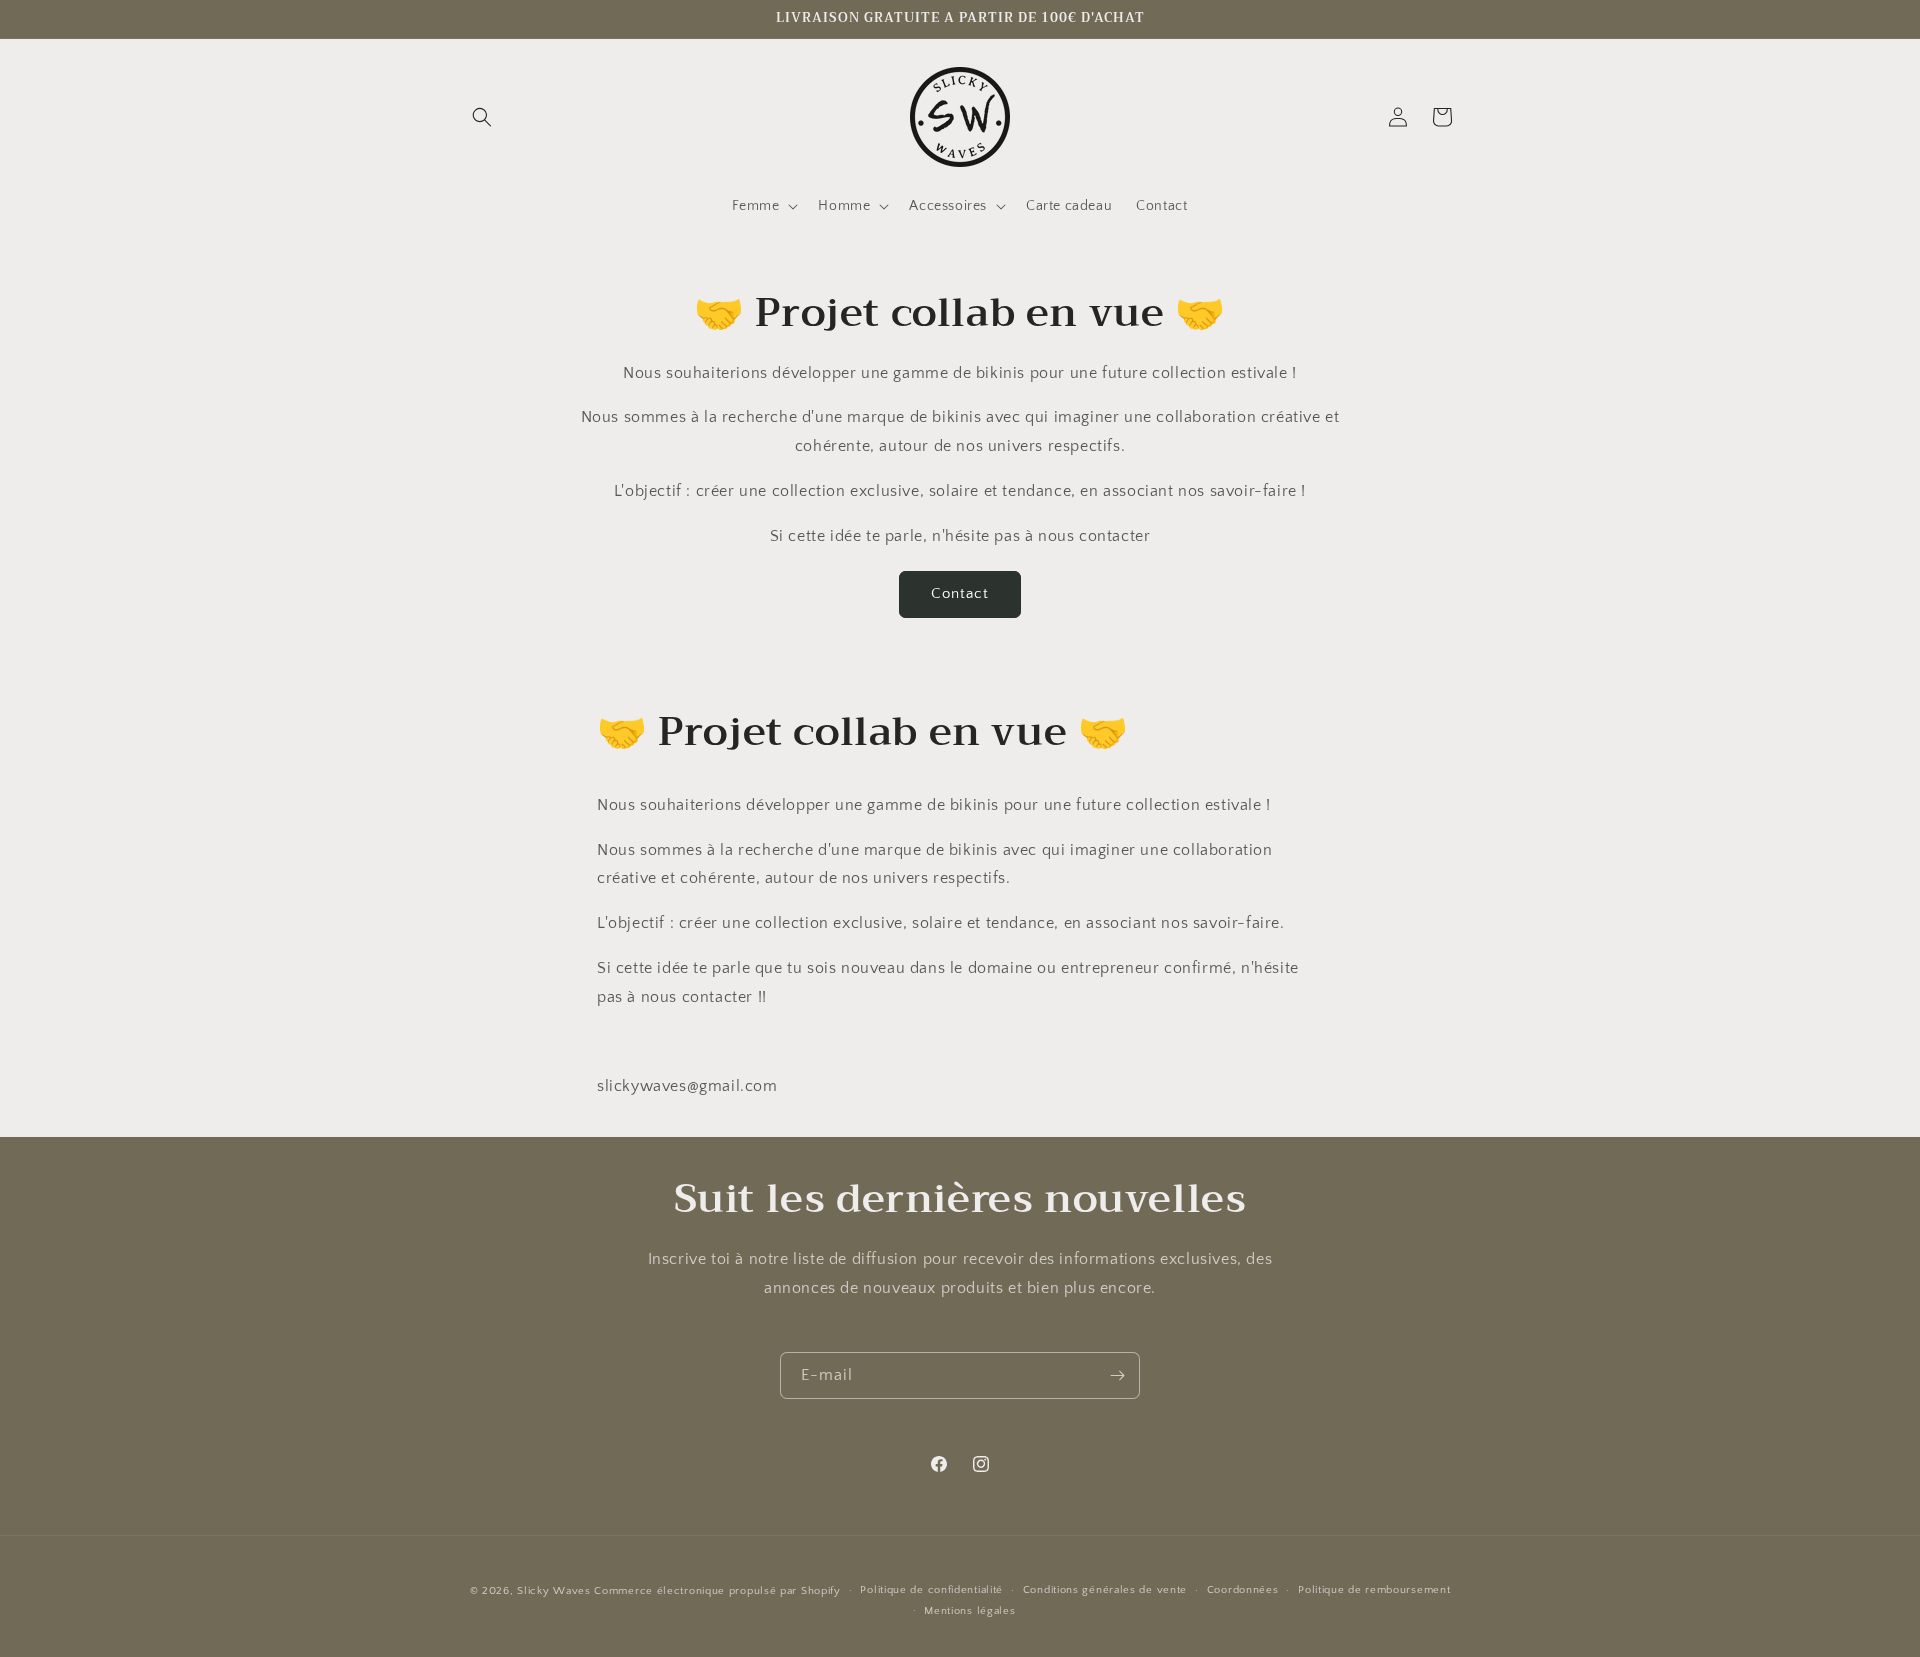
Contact (960, 593)
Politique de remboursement (1374, 1590)
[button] (482, 117)
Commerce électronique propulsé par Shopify (717, 1591)
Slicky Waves (553, 1591)
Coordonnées (1243, 1590)
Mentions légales (969, 1611)
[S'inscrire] (1117, 1375)
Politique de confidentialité (931, 1590)
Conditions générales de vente (1105, 1590)
